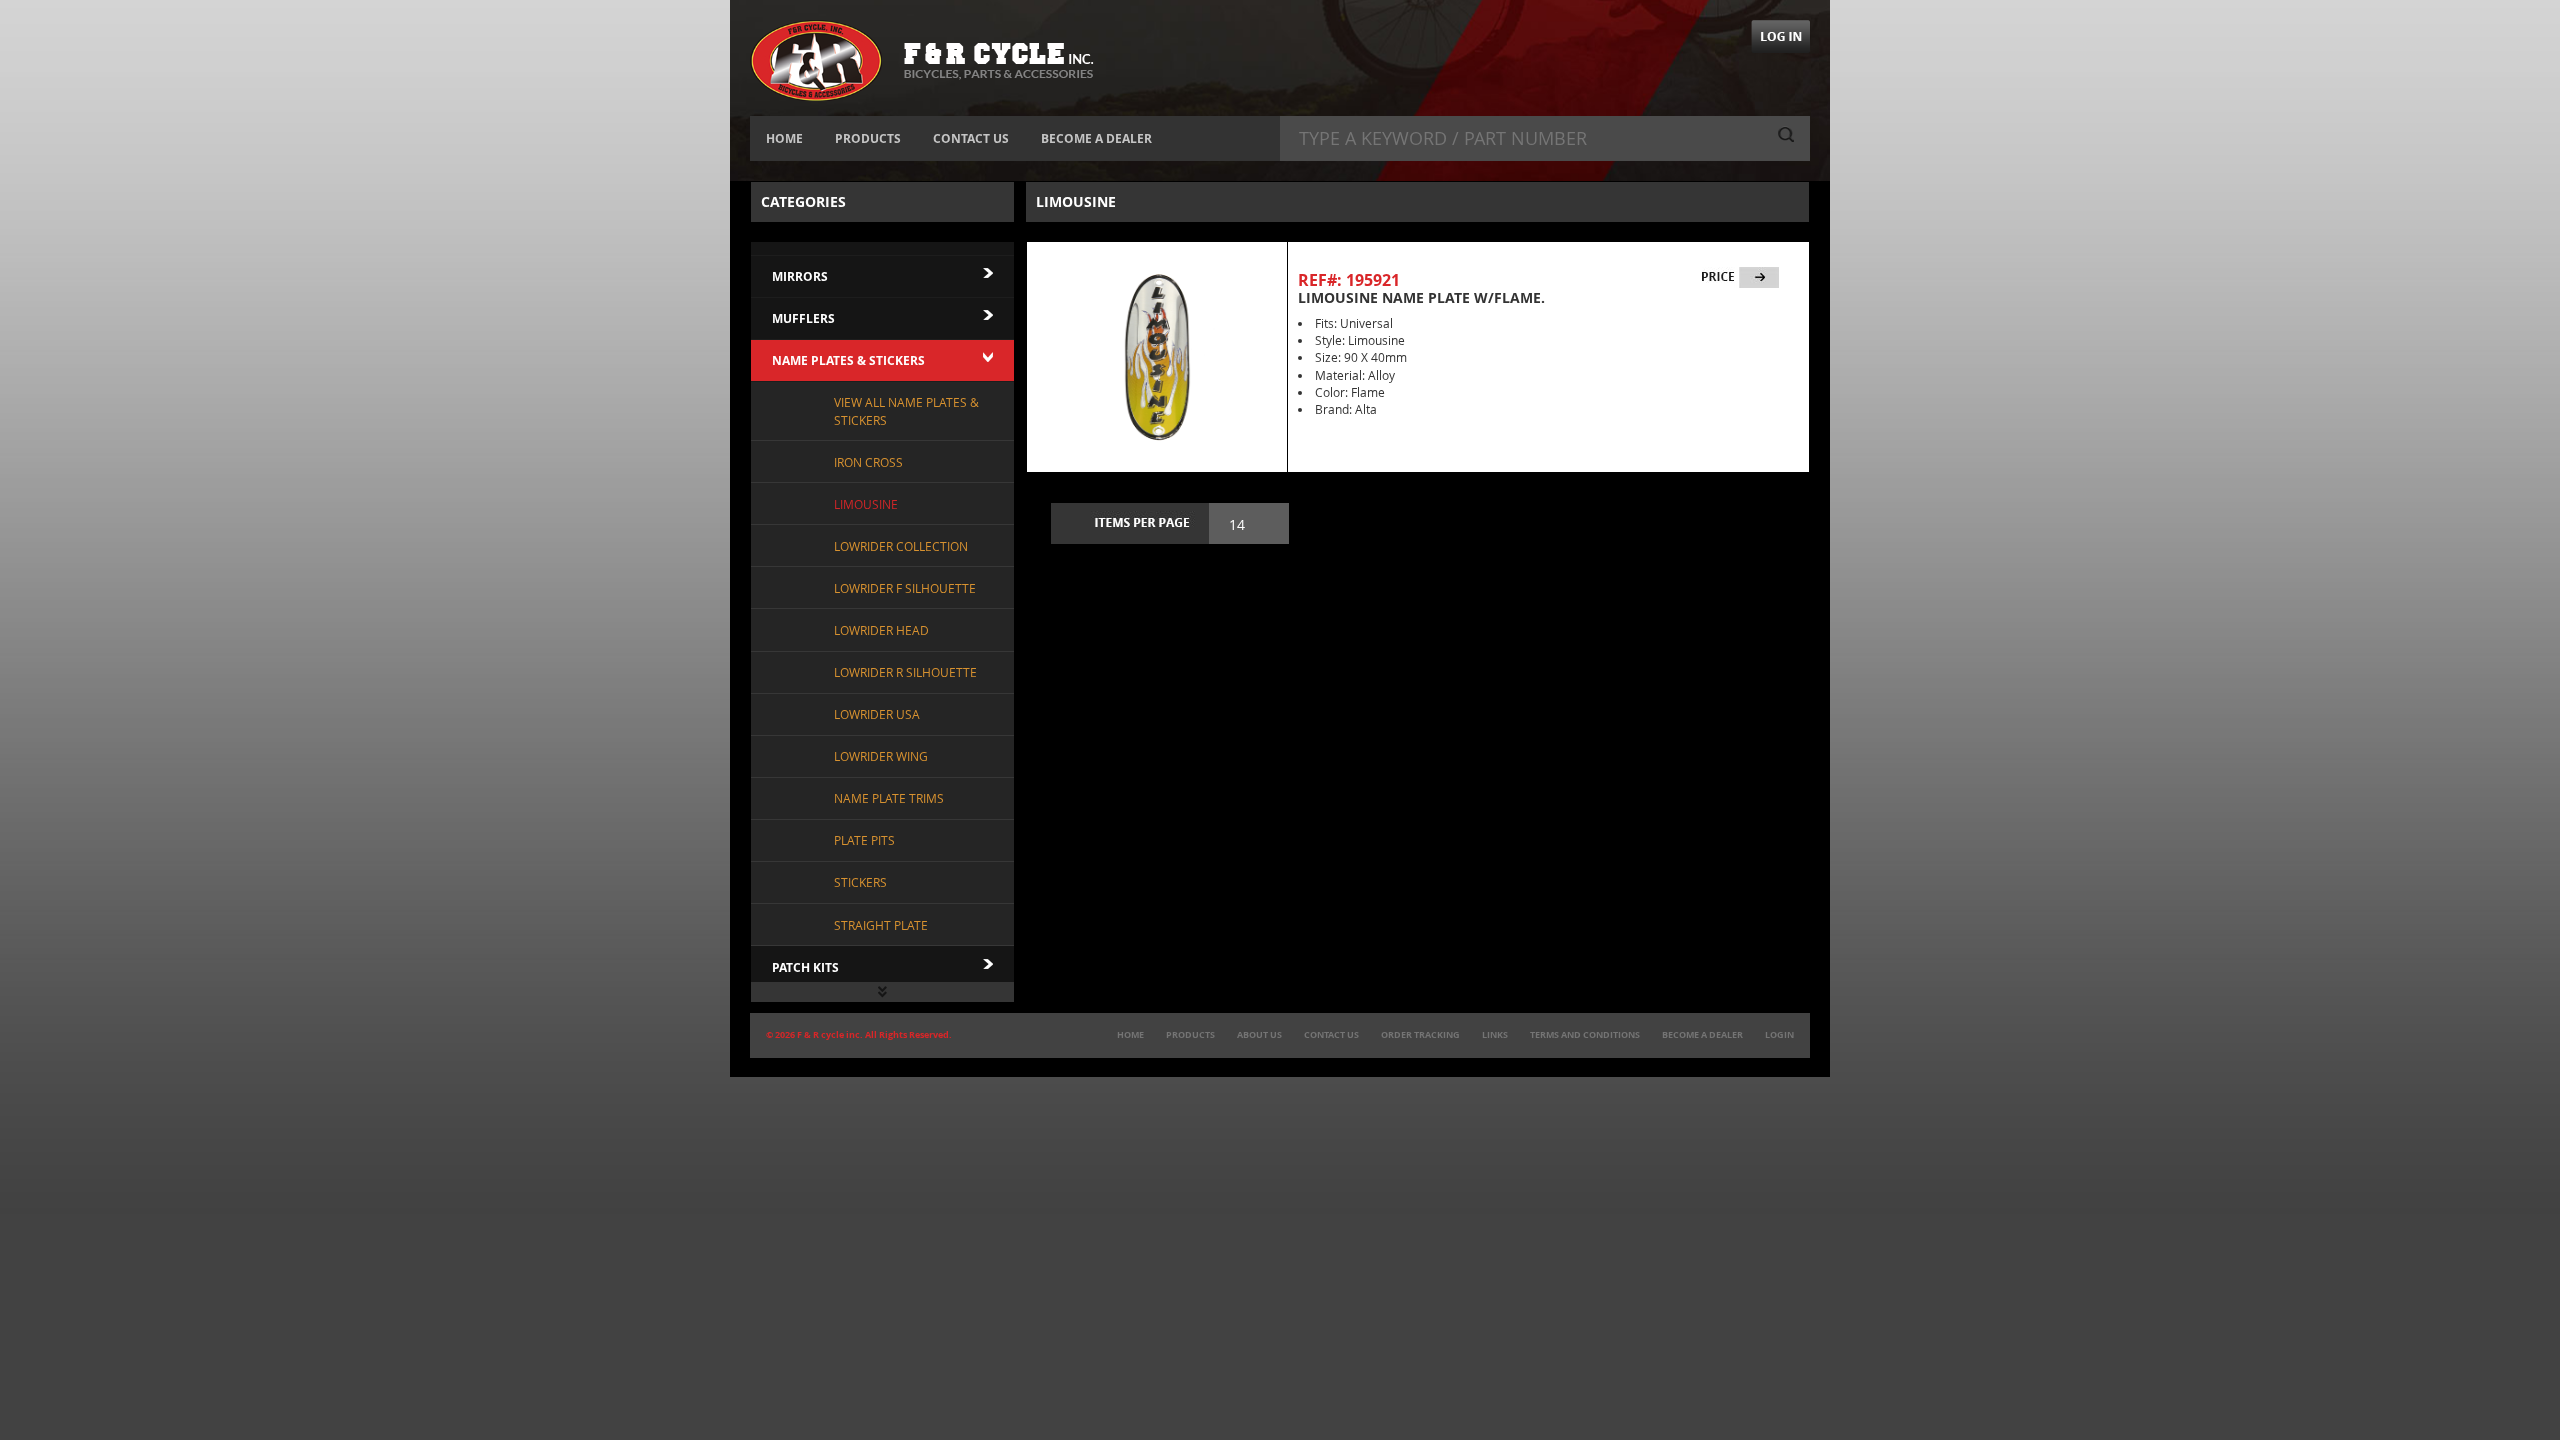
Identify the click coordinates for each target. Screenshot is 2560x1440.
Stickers (860, 882)
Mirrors (800, 276)
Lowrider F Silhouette (905, 588)
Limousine (866, 504)
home (1130, 1035)
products (1190, 1035)
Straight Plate (881, 925)
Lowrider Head (881, 630)
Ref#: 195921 (1349, 280)
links (1495, 1035)
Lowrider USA (877, 714)
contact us (1331, 1035)
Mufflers (803, 318)
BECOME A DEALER (1096, 138)
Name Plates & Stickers (848, 360)
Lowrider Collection (901, 546)
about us (1259, 1035)
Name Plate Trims (889, 798)
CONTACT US (971, 138)
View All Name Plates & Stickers (906, 410)
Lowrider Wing (881, 756)
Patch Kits (805, 967)
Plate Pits (864, 840)
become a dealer (1702, 1035)
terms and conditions (1585, 1035)
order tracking (1420, 1035)
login (1779, 1035)
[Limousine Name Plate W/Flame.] (1157, 357)
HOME (784, 138)
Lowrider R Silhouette (905, 672)
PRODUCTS (868, 138)
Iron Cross (868, 462)
